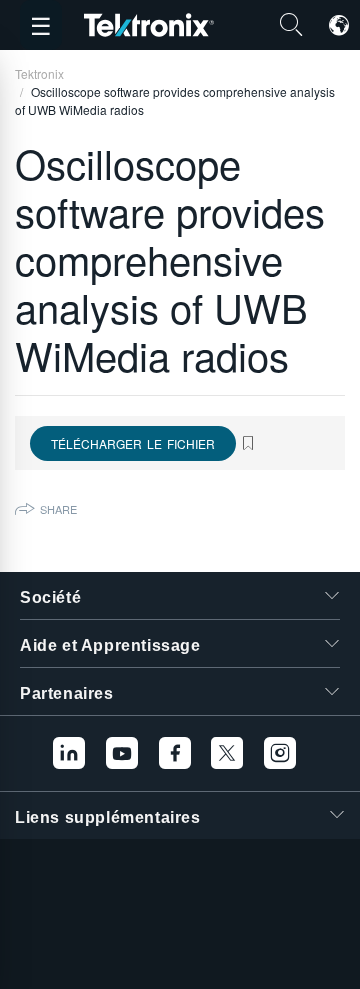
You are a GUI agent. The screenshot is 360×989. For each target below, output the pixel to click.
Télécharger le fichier (133, 443)
